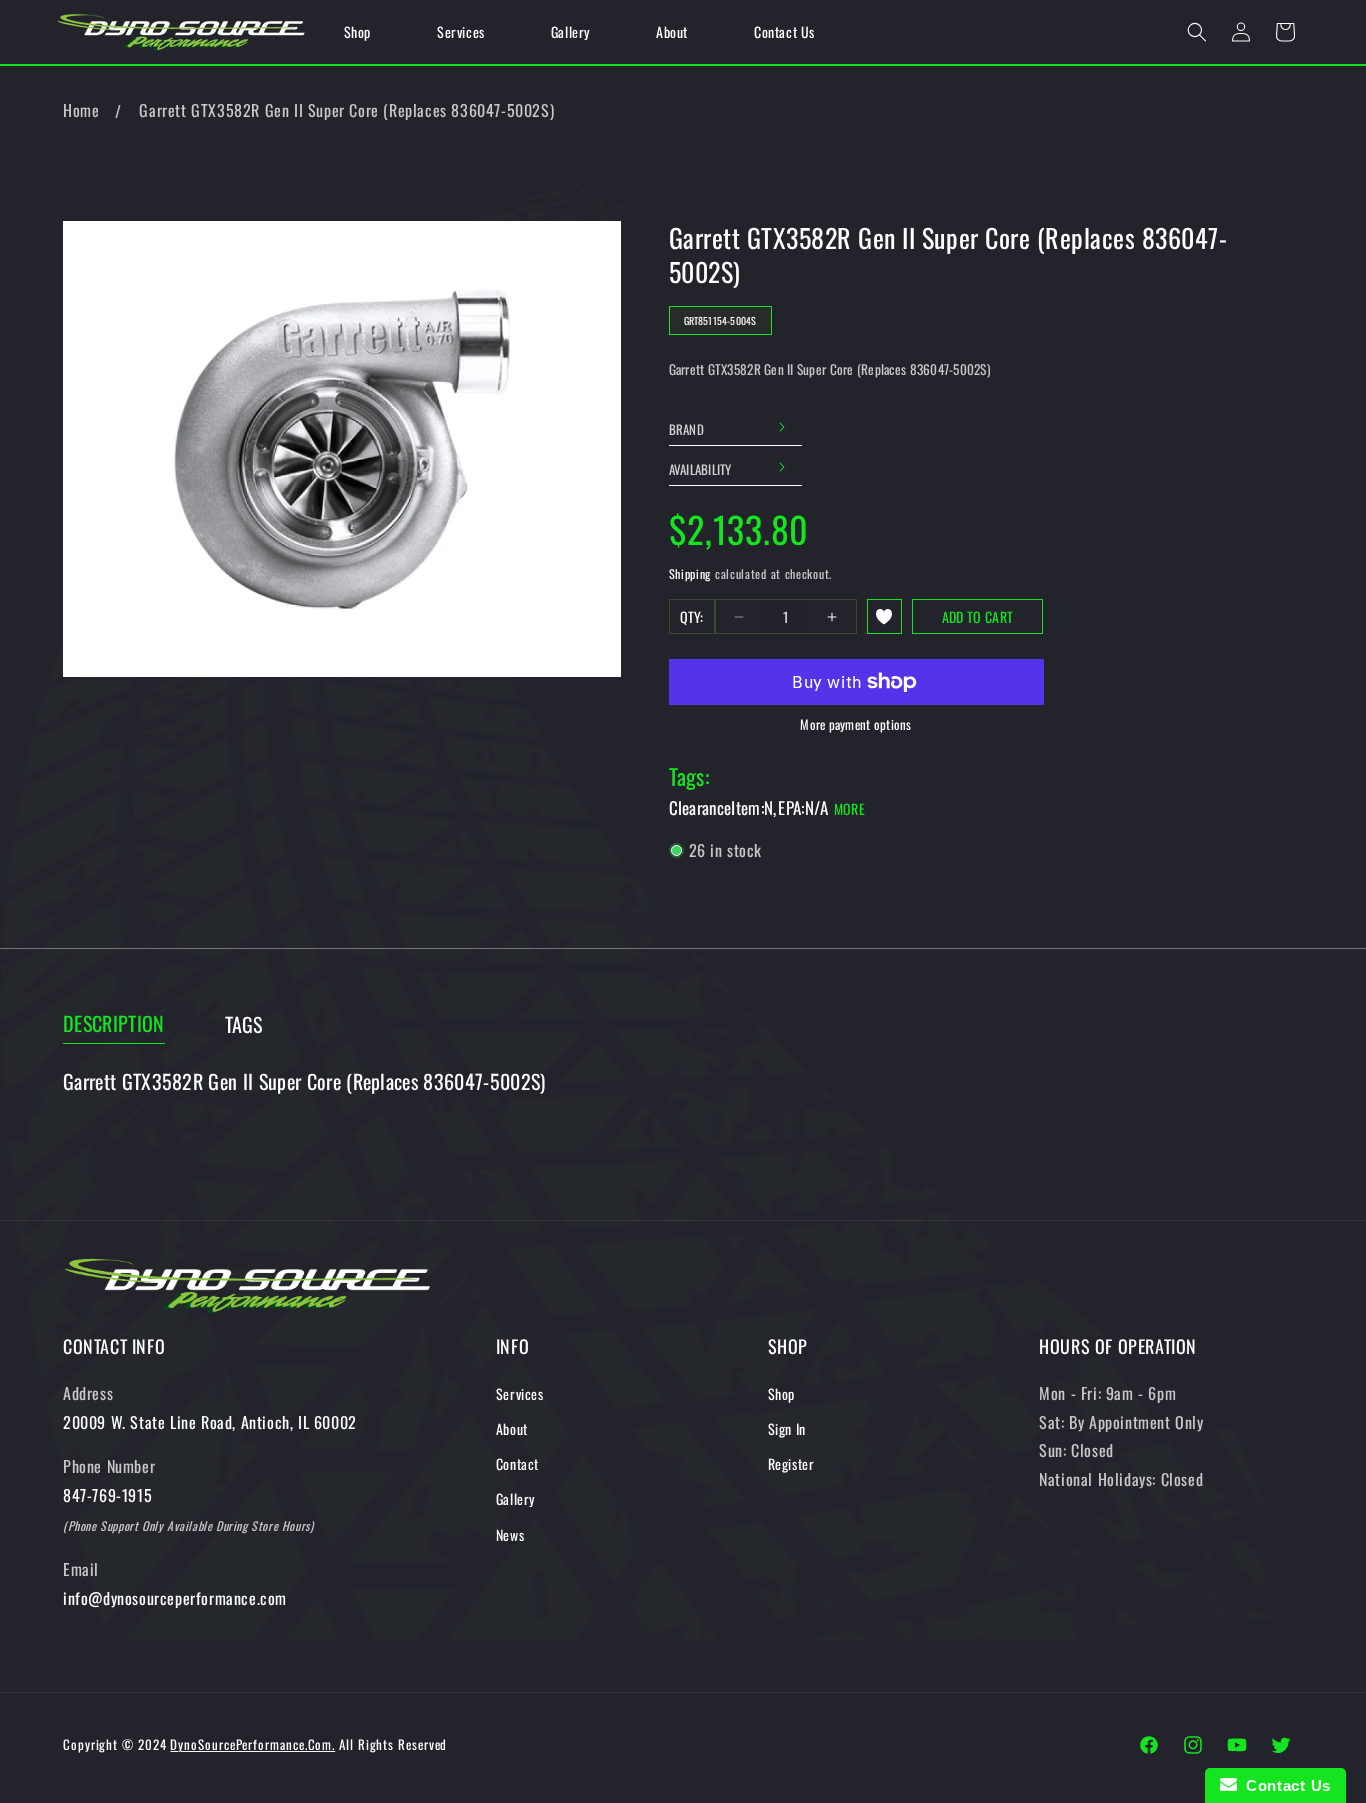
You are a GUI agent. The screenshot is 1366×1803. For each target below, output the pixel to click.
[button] (1197, 32)
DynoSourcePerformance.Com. (252, 1744)
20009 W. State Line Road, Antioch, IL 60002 (210, 1422)
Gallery (515, 1498)
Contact (517, 1463)
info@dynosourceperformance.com (175, 1598)
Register (791, 1463)
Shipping (690, 573)
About (512, 1428)
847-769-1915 (107, 1495)
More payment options (855, 724)
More (849, 808)
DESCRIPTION (114, 1023)
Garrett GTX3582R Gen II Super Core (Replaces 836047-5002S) (346, 110)
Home (81, 110)
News (510, 1534)
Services (520, 1393)
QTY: (692, 616)
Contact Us (1284, 1785)
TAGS (244, 1024)
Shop (781, 1393)
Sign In (787, 1428)
